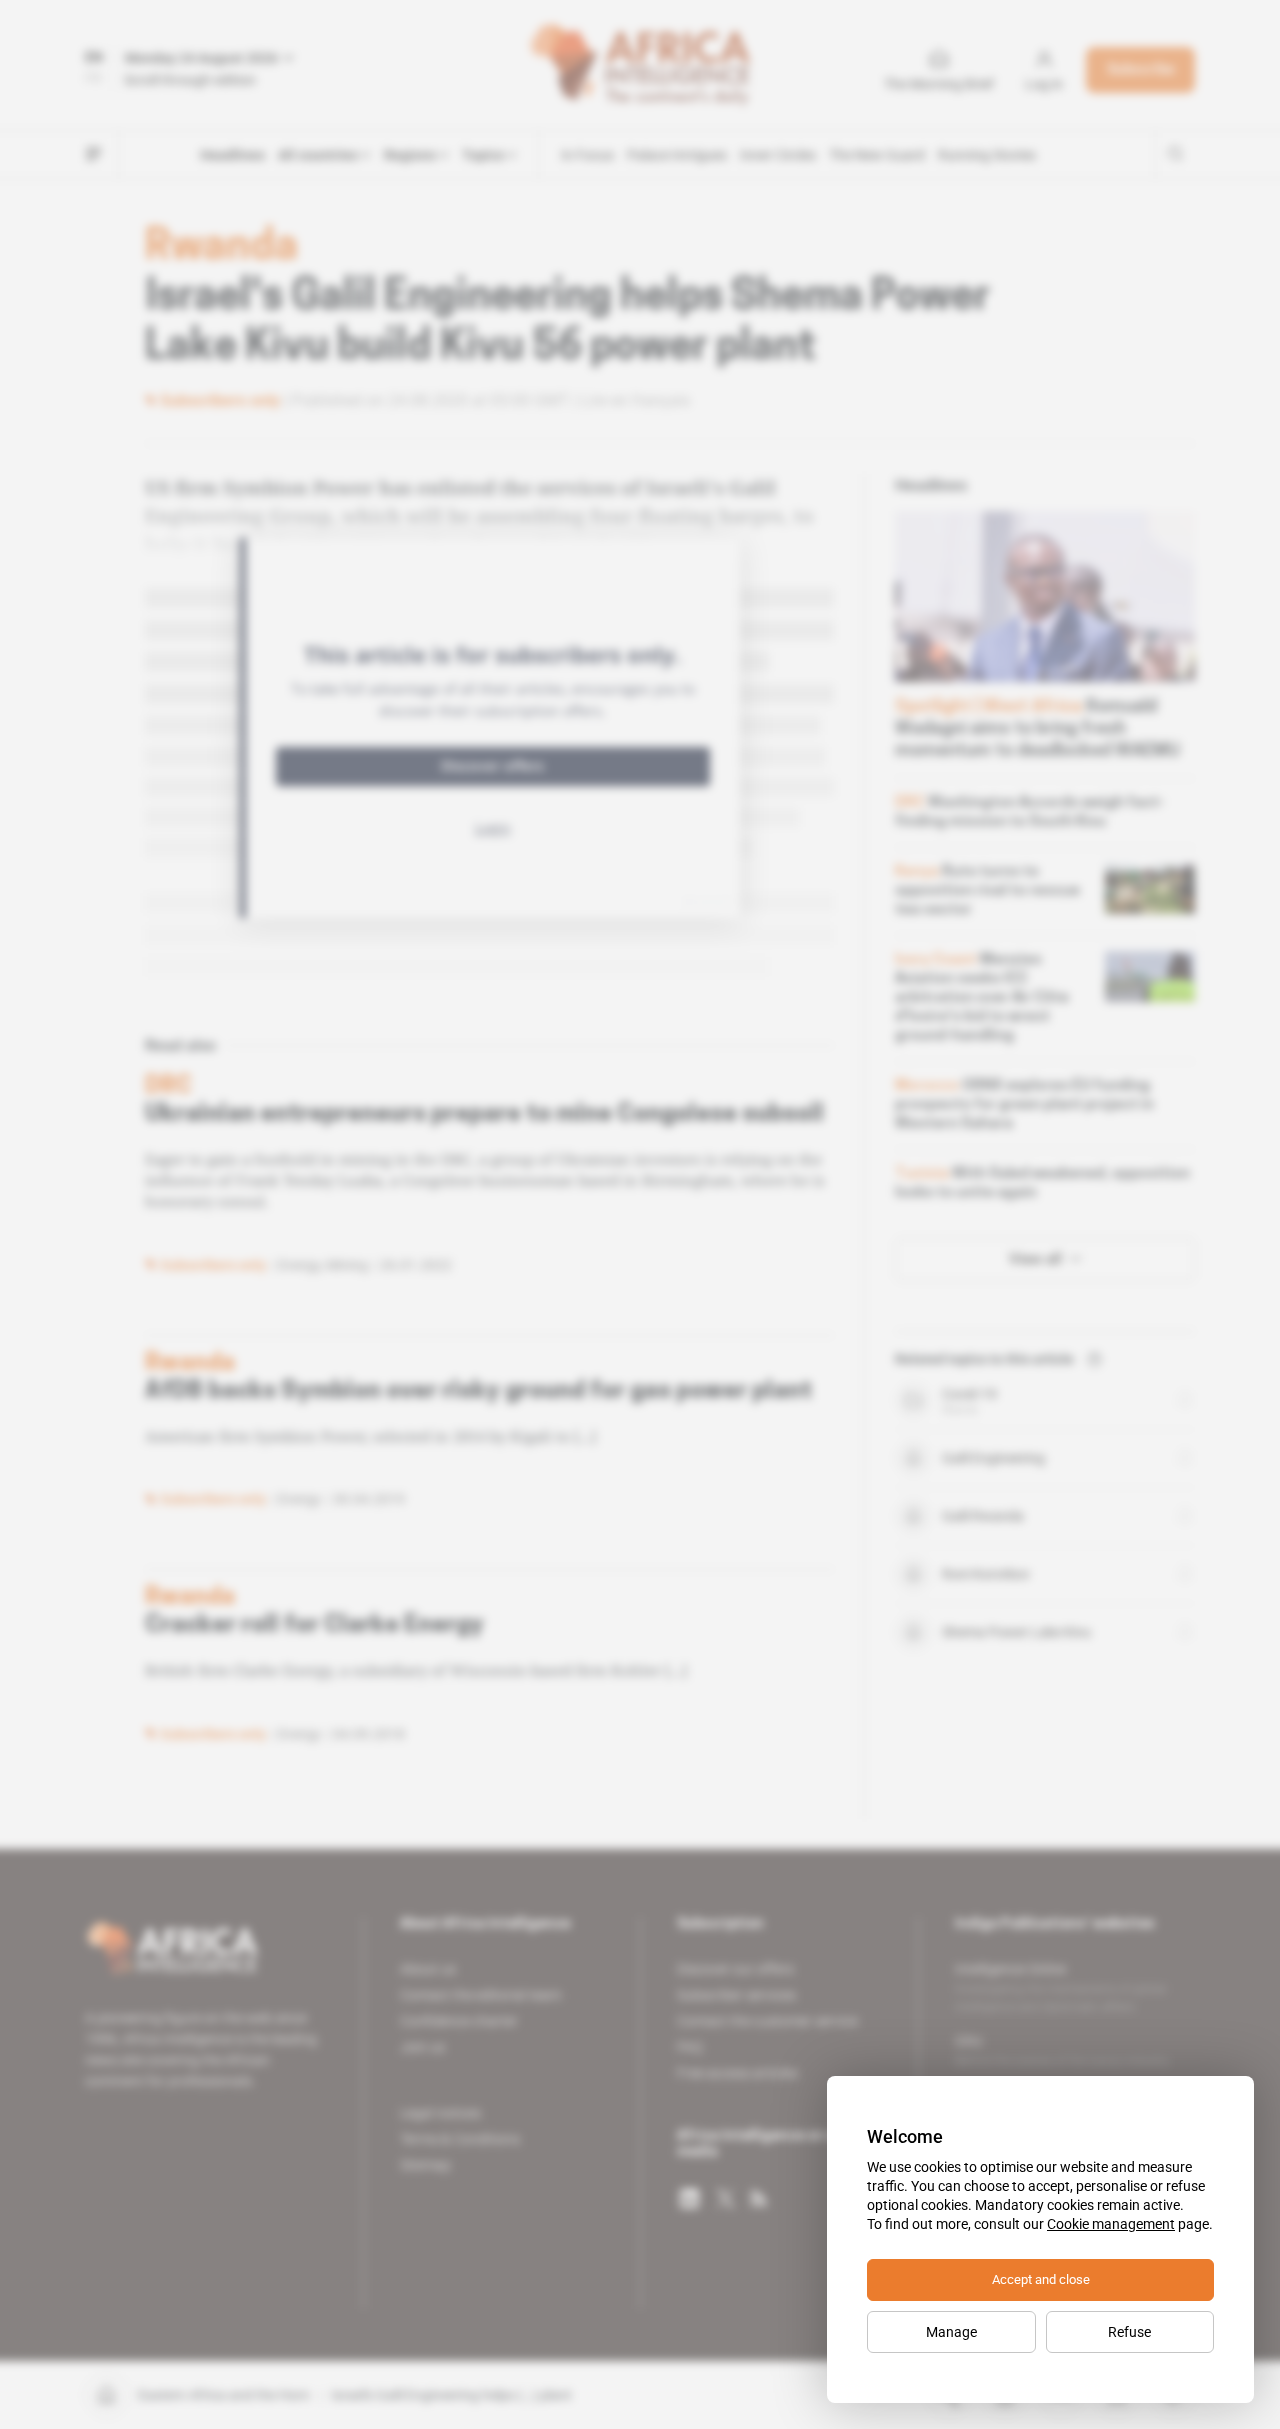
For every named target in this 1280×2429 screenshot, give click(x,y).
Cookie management (1111, 2224)
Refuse (1129, 2332)
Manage (951, 2332)
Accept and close (1041, 2279)
